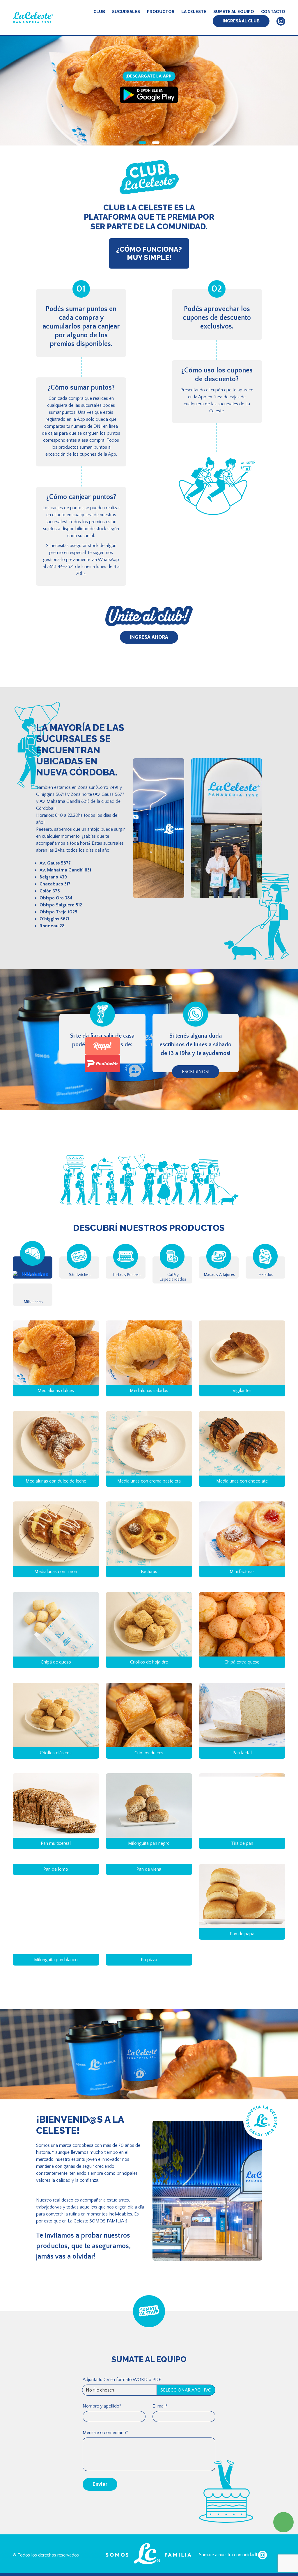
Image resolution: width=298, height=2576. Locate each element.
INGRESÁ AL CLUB (241, 21)
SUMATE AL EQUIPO (234, 12)
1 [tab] (142, 143)
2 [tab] (156, 143)
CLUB (99, 12)
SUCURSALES (126, 12)
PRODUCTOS (161, 12)
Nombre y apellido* (102, 2471)
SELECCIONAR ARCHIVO (186, 2455)
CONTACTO (273, 12)
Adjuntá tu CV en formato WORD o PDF (122, 2444)
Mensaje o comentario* (105, 2497)
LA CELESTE (194, 12)
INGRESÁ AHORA (149, 637)
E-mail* (160, 2471)
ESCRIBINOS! (196, 1072)
